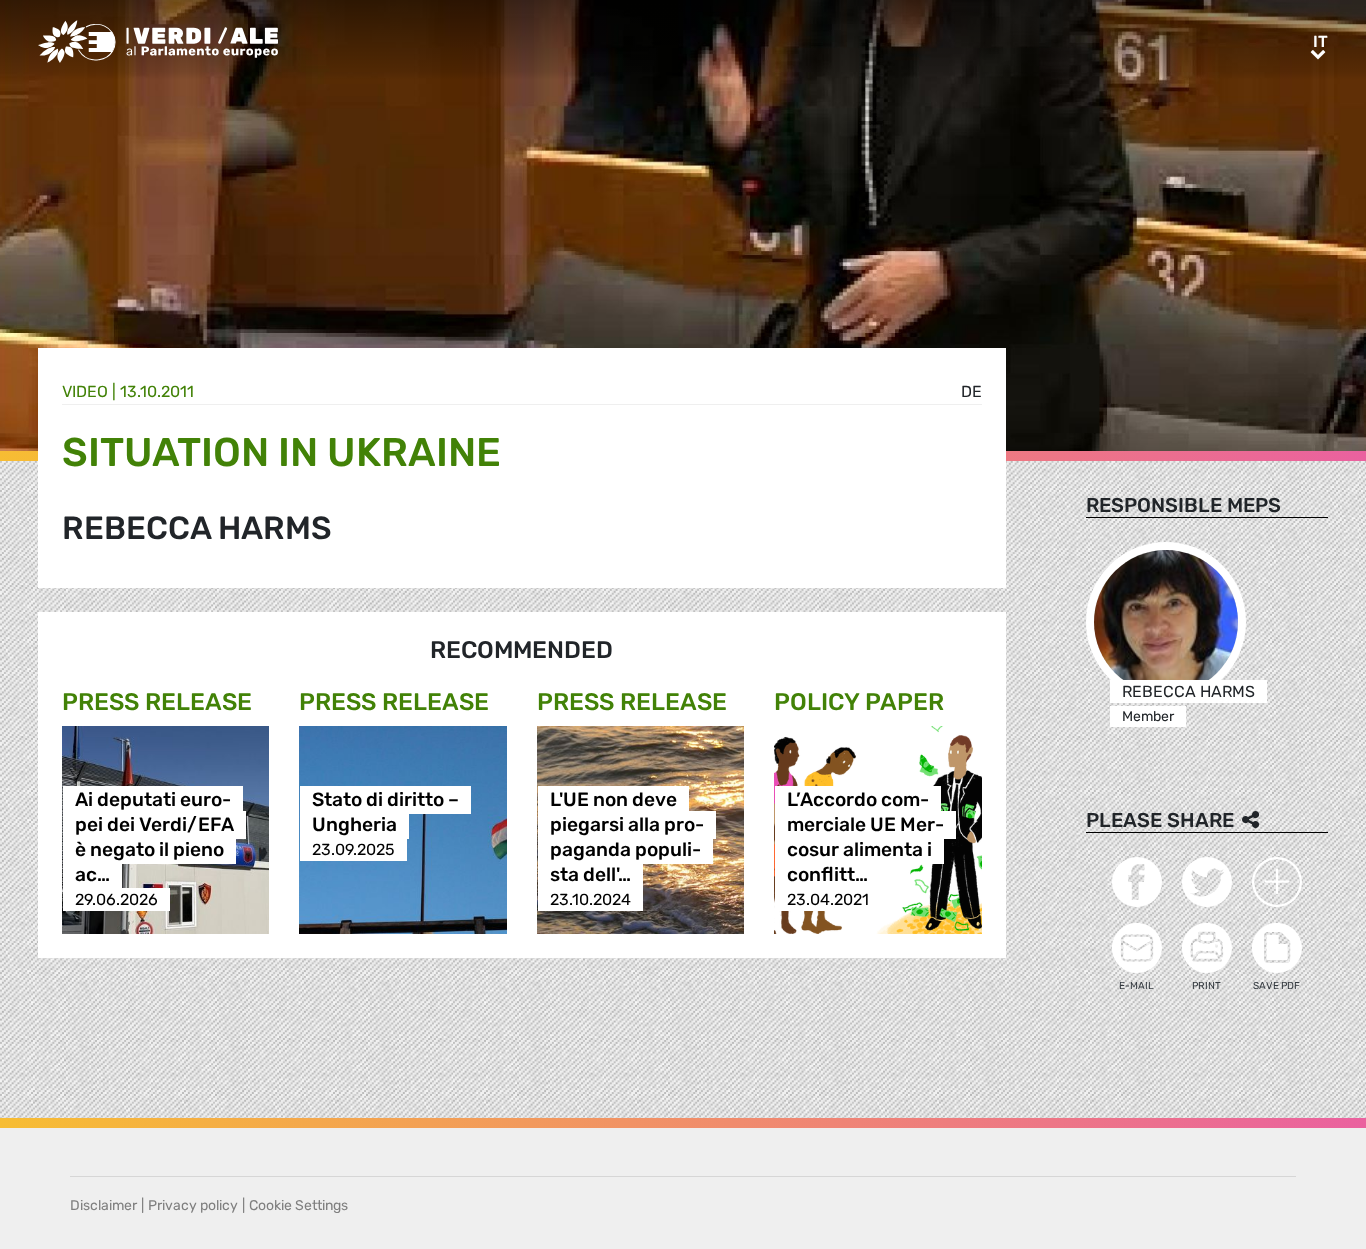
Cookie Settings (298, 1205)
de (971, 391)
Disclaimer (103, 1205)
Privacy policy (193, 1205)
